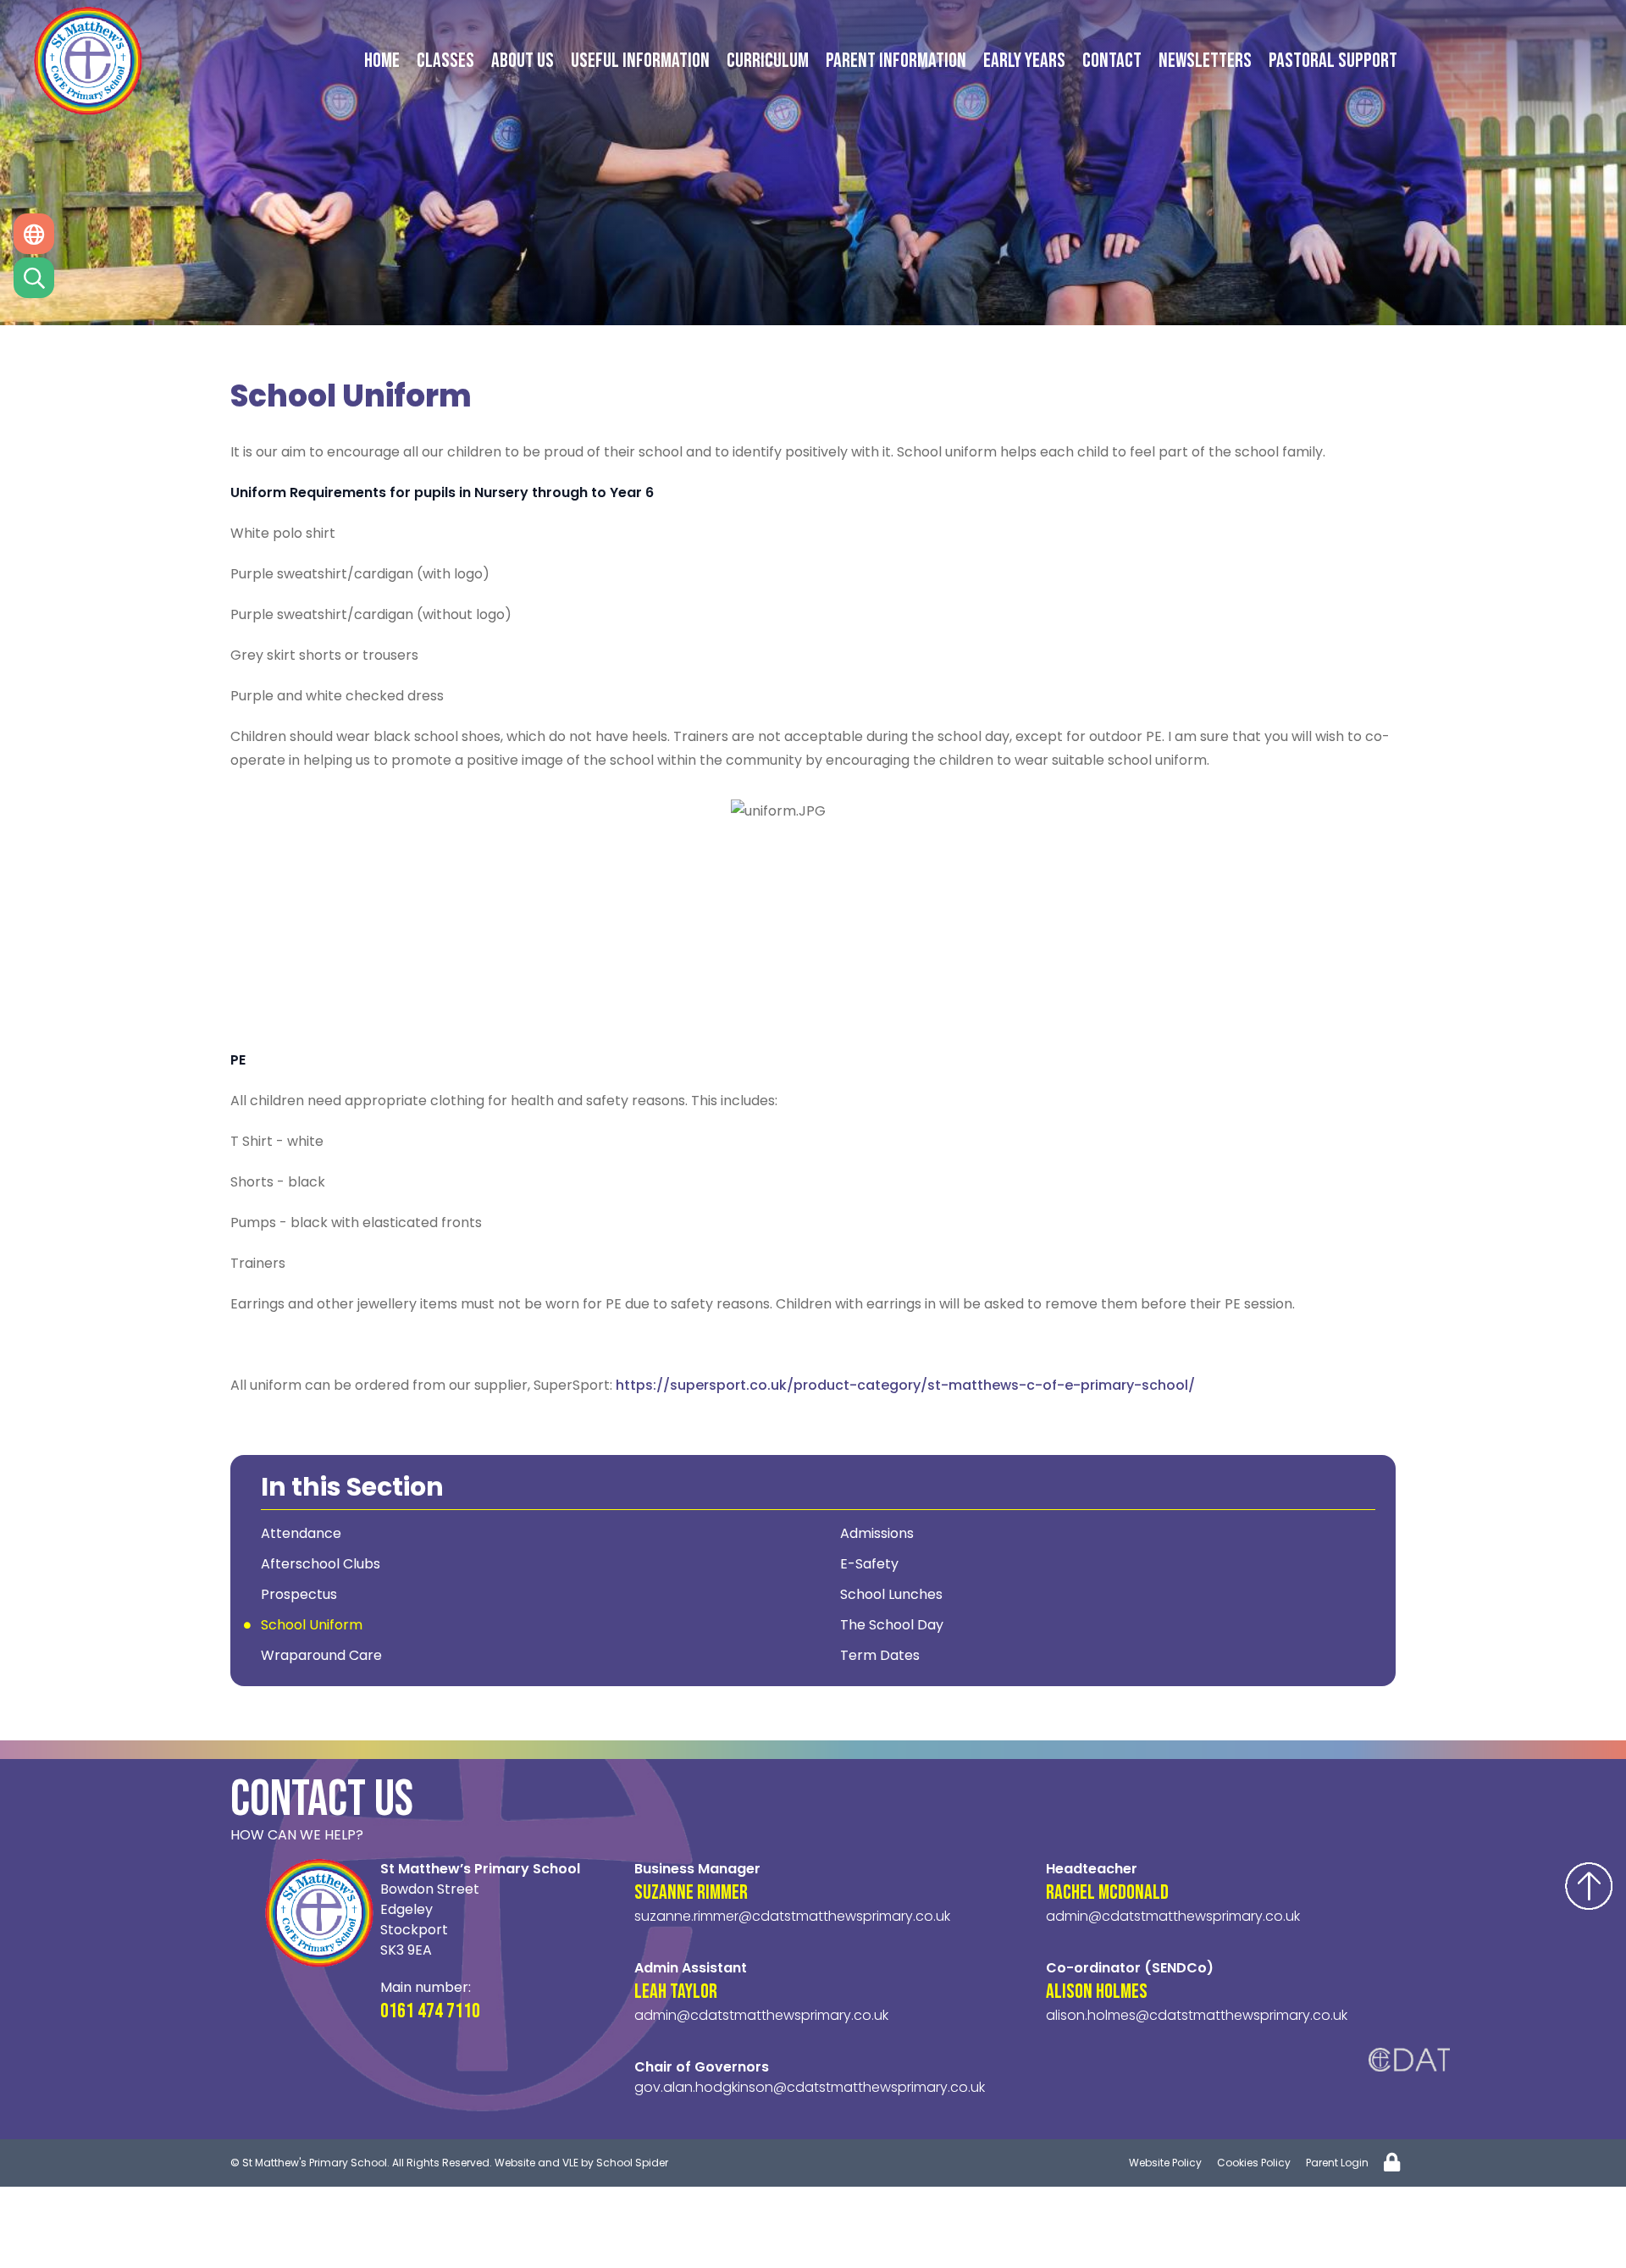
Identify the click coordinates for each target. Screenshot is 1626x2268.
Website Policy (1165, 2163)
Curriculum (768, 61)
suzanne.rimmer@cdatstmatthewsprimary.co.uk (792, 1916)
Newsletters (1205, 61)
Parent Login (1337, 2163)
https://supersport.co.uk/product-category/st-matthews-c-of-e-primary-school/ (905, 1385)
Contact (1112, 61)
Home (382, 61)
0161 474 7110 (430, 2011)
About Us (523, 61)
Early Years (1024, 61)
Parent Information (896, 61)
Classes (445, 61)
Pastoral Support (1333, 61)
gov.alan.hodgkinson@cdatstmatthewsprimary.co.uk (810, 2087)
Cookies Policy (1254, 2163)
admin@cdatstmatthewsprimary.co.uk (761, 2015)
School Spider (632, 2163)
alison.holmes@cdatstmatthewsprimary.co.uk (1197, 2015)
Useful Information (640, 61)
